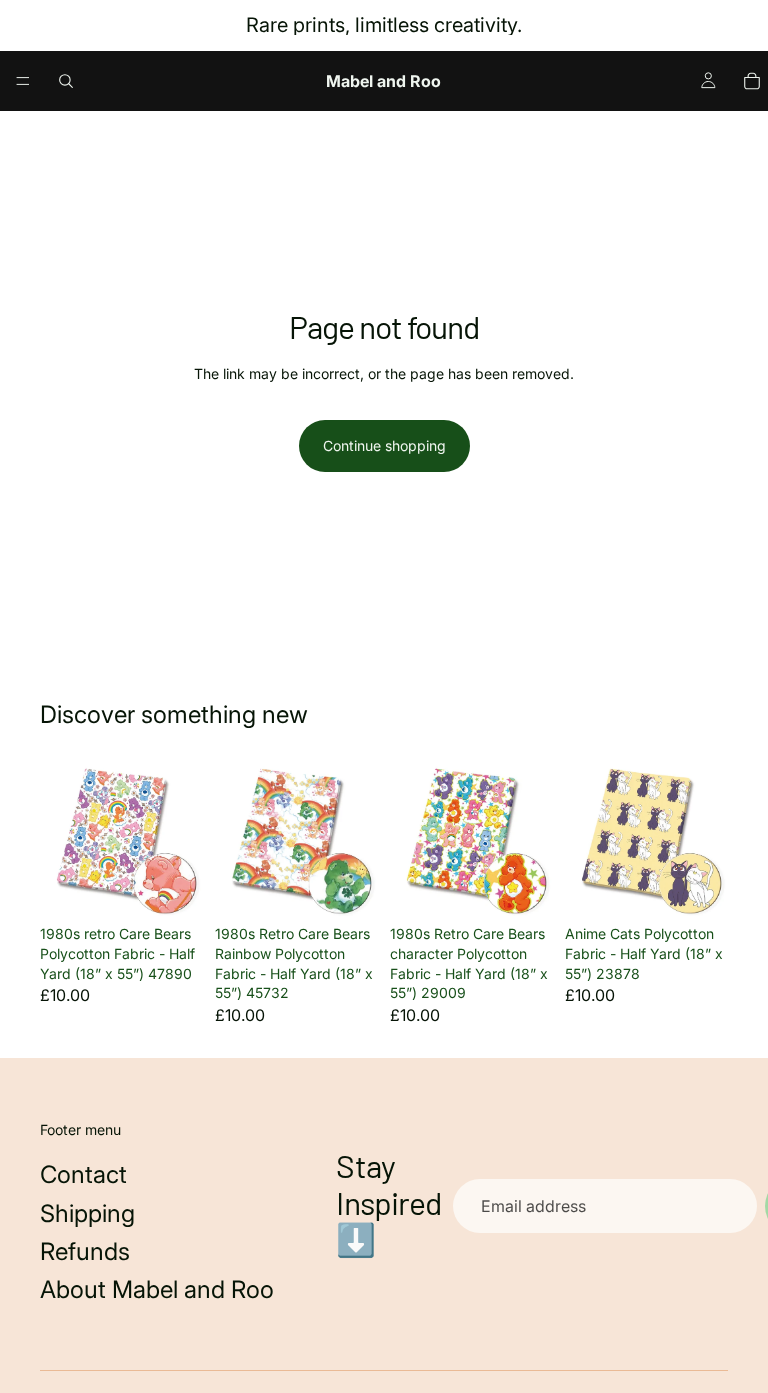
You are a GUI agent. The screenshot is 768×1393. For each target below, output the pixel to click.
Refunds (85, 1251)
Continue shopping (384, 445)
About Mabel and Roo (157, 1289)
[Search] (66, 81)
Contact (83, 1174)
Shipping (87, 1213)
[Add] (172, 886)
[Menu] (23, 81)
